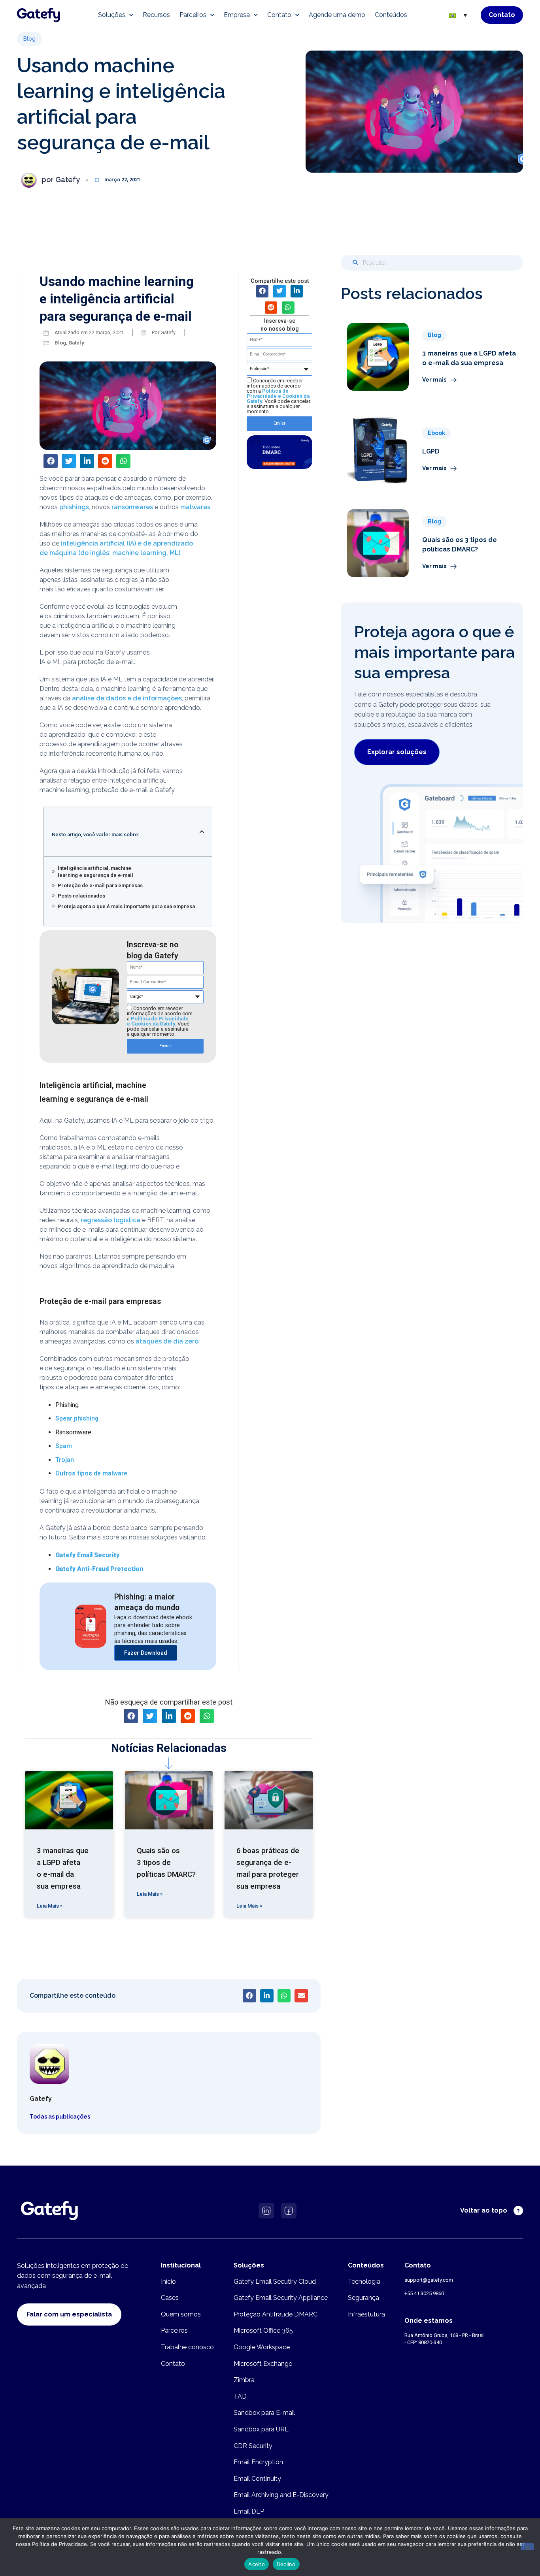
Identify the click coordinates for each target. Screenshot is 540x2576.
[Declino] (527, 2547)
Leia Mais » (50, 1906)
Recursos (156, 15)
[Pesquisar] (355, 263)
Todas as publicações (60, 2117)
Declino (286, 2564)
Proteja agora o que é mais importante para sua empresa (126, 906)
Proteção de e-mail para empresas (100, 885)
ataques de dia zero (167, 1341)
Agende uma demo (337, 15)
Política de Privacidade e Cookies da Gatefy (158, 1021)
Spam (64, 1446)
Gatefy (76, 343)
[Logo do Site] (39, 15)
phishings (74, 507)
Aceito (257, 2564)
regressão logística (110, 1220)
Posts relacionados (81, 896)
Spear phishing (77, 1418)
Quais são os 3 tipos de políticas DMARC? (166, 1863)
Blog (60, 343)
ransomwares (132, 507)
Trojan (65, 1460)
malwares (195, 507)
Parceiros (193, 15)
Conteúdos (391, 15)
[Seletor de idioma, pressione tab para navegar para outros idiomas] (458, 15)
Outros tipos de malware (91, 1473)
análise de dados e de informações (127, 698)
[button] (29, 39)
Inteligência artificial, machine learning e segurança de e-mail (95, 872)
